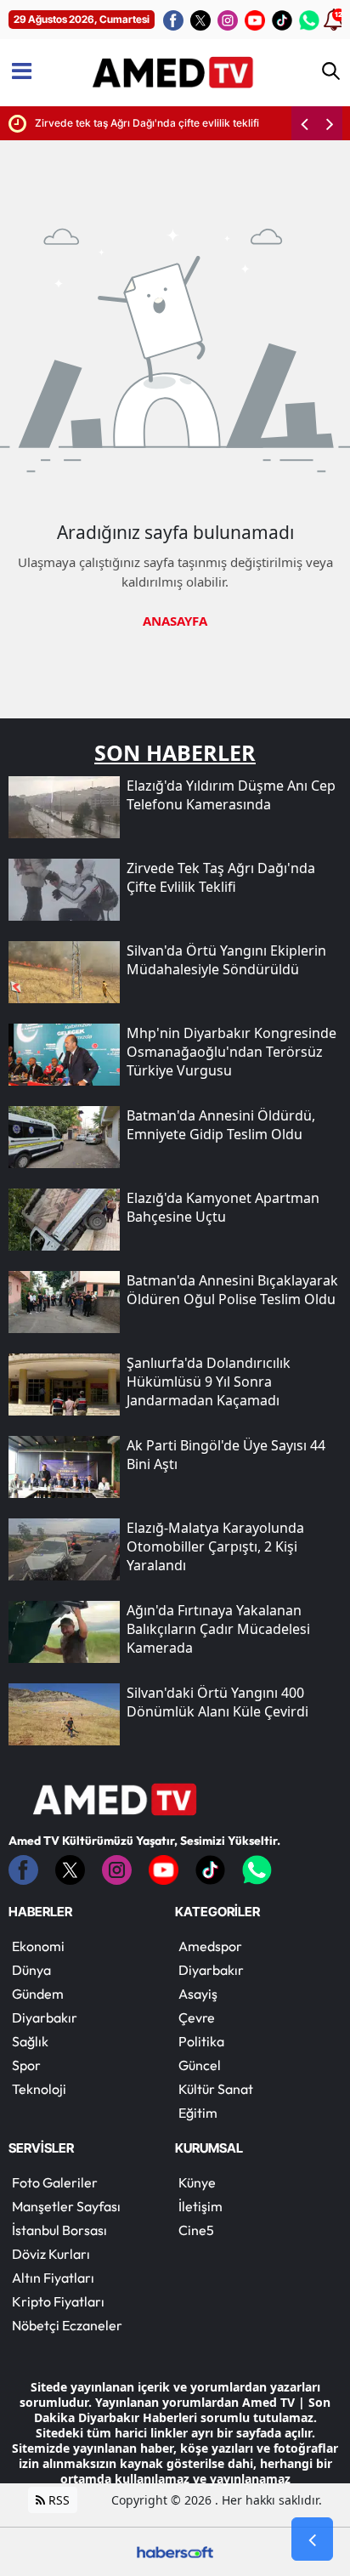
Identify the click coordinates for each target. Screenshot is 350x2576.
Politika (201, 2041)
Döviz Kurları (51, 2254)
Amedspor (210, 1946)
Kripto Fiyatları (58, 2301)
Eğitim (198, 2113)
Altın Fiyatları (53, 2278)
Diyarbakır (45, 2017)
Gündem (38, 1994)
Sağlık (30, 2041)
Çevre (197, 2017)
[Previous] (304, 123)
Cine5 (196, 2230)
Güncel (200, 2065)
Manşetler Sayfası (66, 2206)
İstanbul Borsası (59, 2230)
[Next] (330, 123)
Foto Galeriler (55, 2182)
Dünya (31, 1970)
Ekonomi (38, 1946)
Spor (26, 2065)
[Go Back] (312, 2539)
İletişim (200, 2206)
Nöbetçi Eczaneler (67, 2325)
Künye (197, 2182)
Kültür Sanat (216, 2089)
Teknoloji (39, 2089)
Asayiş (198, 1994)
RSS (57, 2500)
